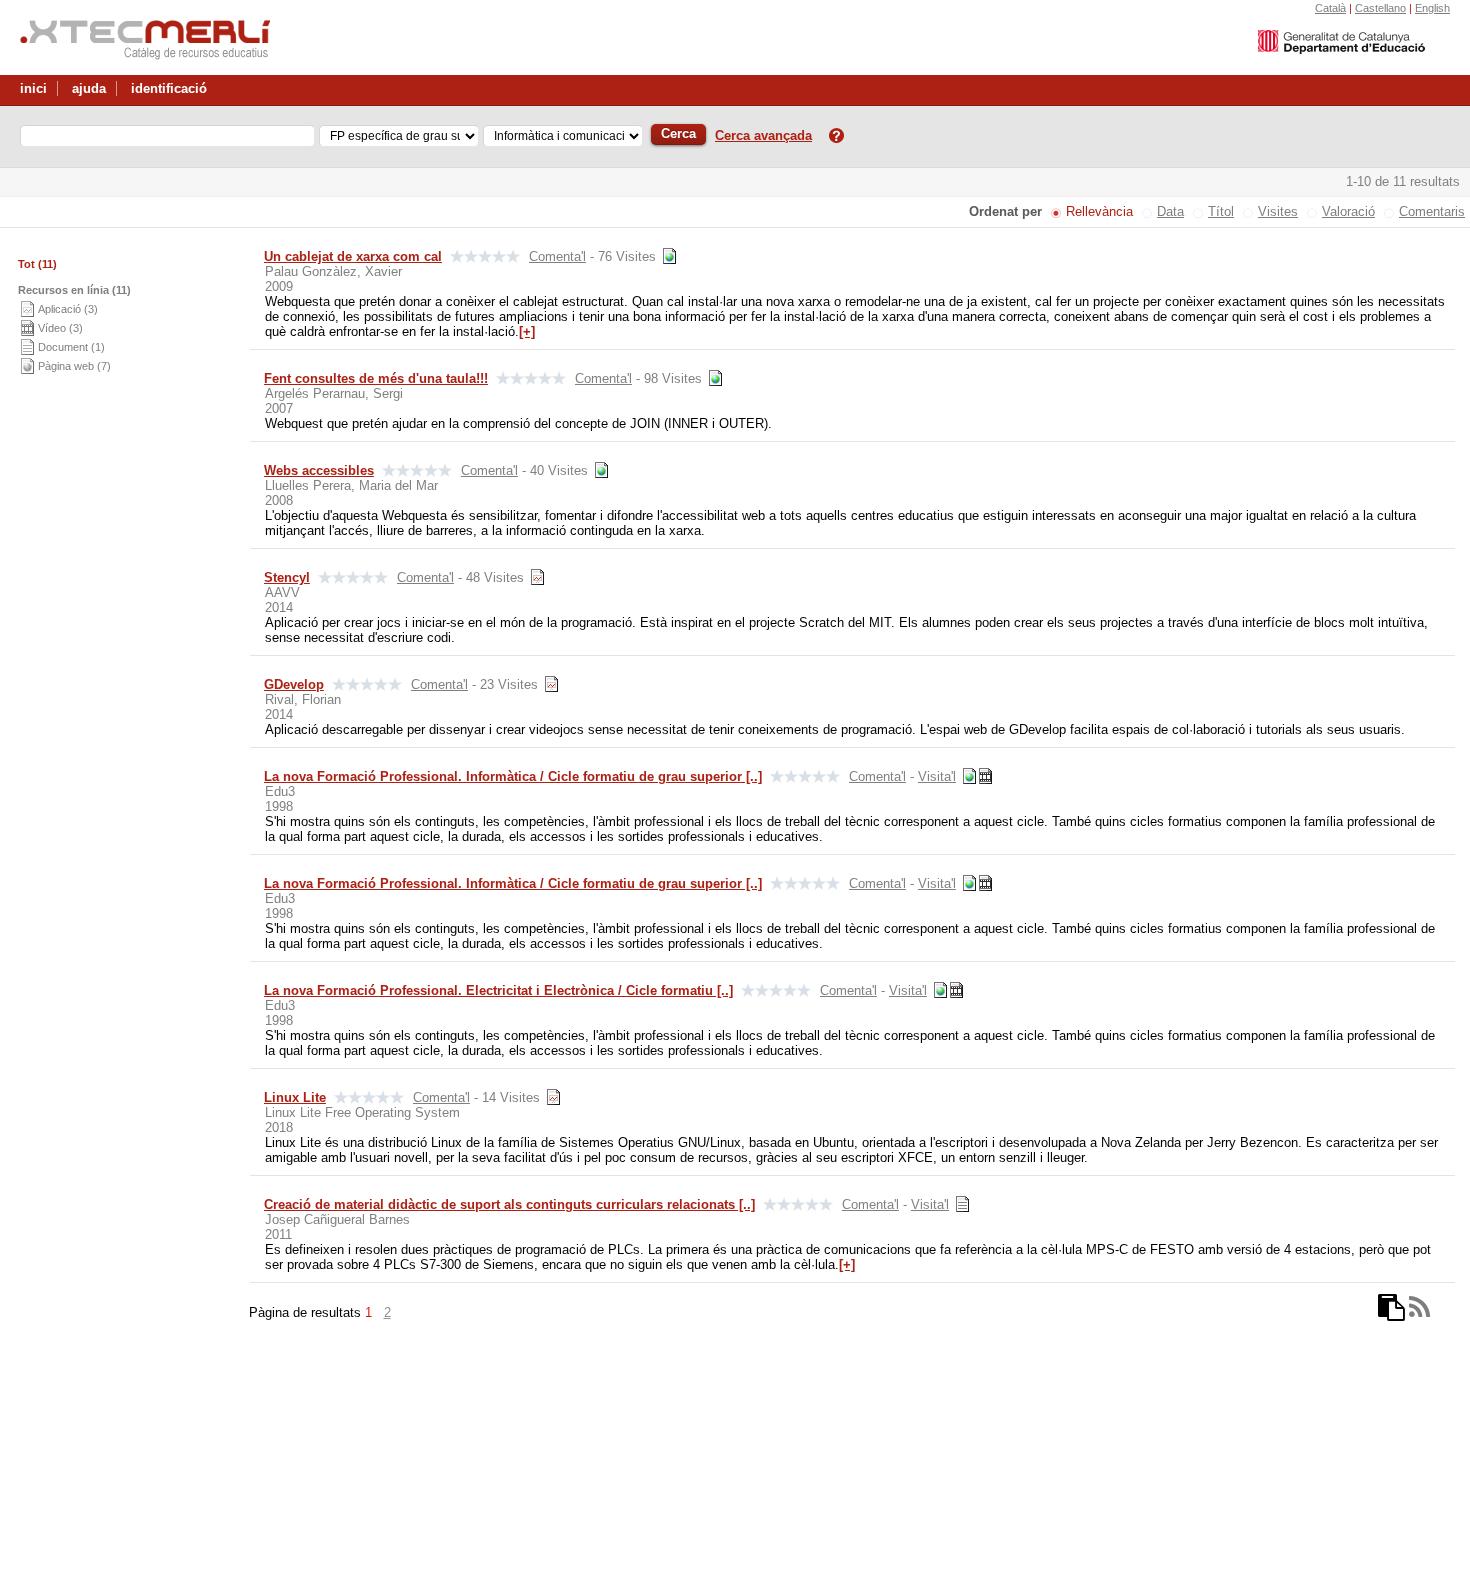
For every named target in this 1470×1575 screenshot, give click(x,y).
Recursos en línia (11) (74, 290)
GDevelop (294, 684)
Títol (1221, 211)
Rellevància (1099, 211)
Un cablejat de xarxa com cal (353, 256)
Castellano (1380, 8)
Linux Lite (295, 1097)
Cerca (678, 133)
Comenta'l (557, 256)
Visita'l (937, 776)
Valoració (1348, 211)
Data (1170, 211)
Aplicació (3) (68, 309)
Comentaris (1432, 211)
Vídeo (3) (60, 328)
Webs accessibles (319, 470)
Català (1330, 8)
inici (33, 88)
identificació (169, 88)
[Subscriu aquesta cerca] (1419, 1312)
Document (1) (71, 347)
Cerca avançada (763, 135)
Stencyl (287, 577)
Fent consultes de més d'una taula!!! (376, 378)
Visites (1278, 211)
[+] (527, 331)
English (1432, 8)
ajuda (89, 88)
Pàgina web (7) (74, 366)
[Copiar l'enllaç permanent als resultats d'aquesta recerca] (1391, 1312)
